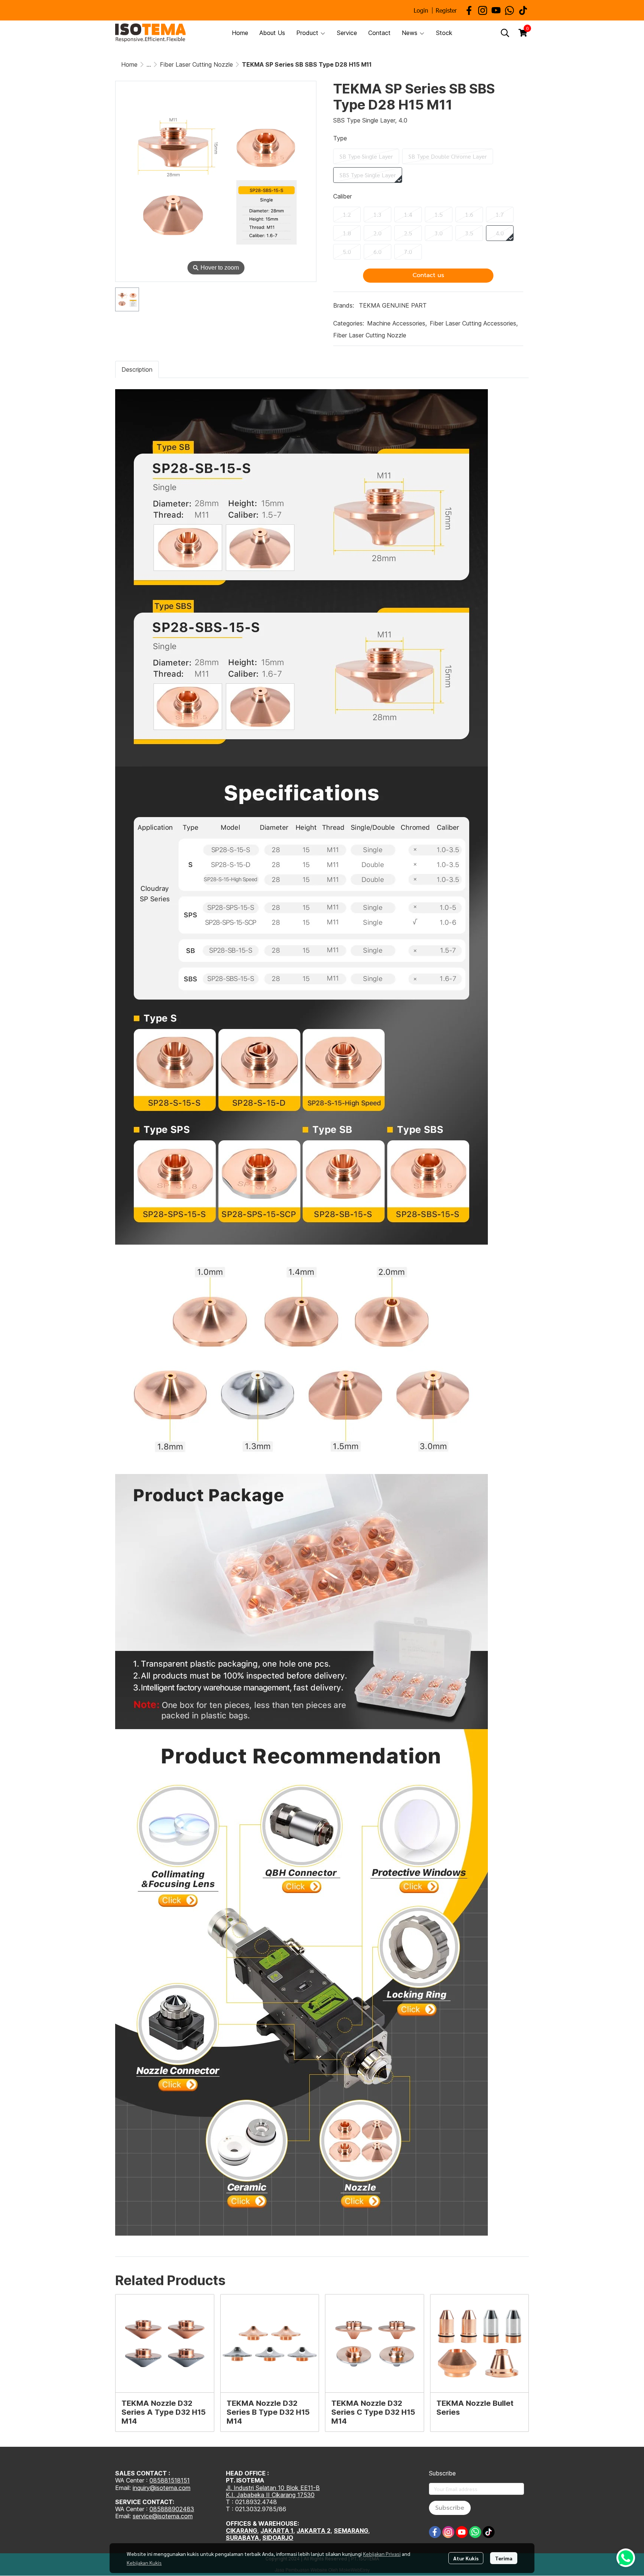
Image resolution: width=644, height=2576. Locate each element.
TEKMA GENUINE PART (393, 305)
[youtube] (496, 10)
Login (421, 10)
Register (446, 10)
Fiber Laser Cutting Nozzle (196, 64)
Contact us (428, 275)
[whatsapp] (509, 10)
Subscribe (450, 2508)
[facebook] (469, 10)
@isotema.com (172, 2516)
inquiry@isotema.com (162, 2488)
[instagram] (483, 10)
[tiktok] (523, 10)
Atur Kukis (466, 2558)
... (149, 64)
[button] (505, 33)
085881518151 (170, 2480)
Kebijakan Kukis (144, 2563)
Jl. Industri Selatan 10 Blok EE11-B (273, 2488)
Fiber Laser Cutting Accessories (474, 323)
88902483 (179, 2509)
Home (129, 64)
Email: (124, 2516)
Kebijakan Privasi (382, 2554)
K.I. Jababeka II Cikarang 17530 (270, 2495)
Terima (504, 2558)
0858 (157, 2509)
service (142, 2516)
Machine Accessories (397, 323)
